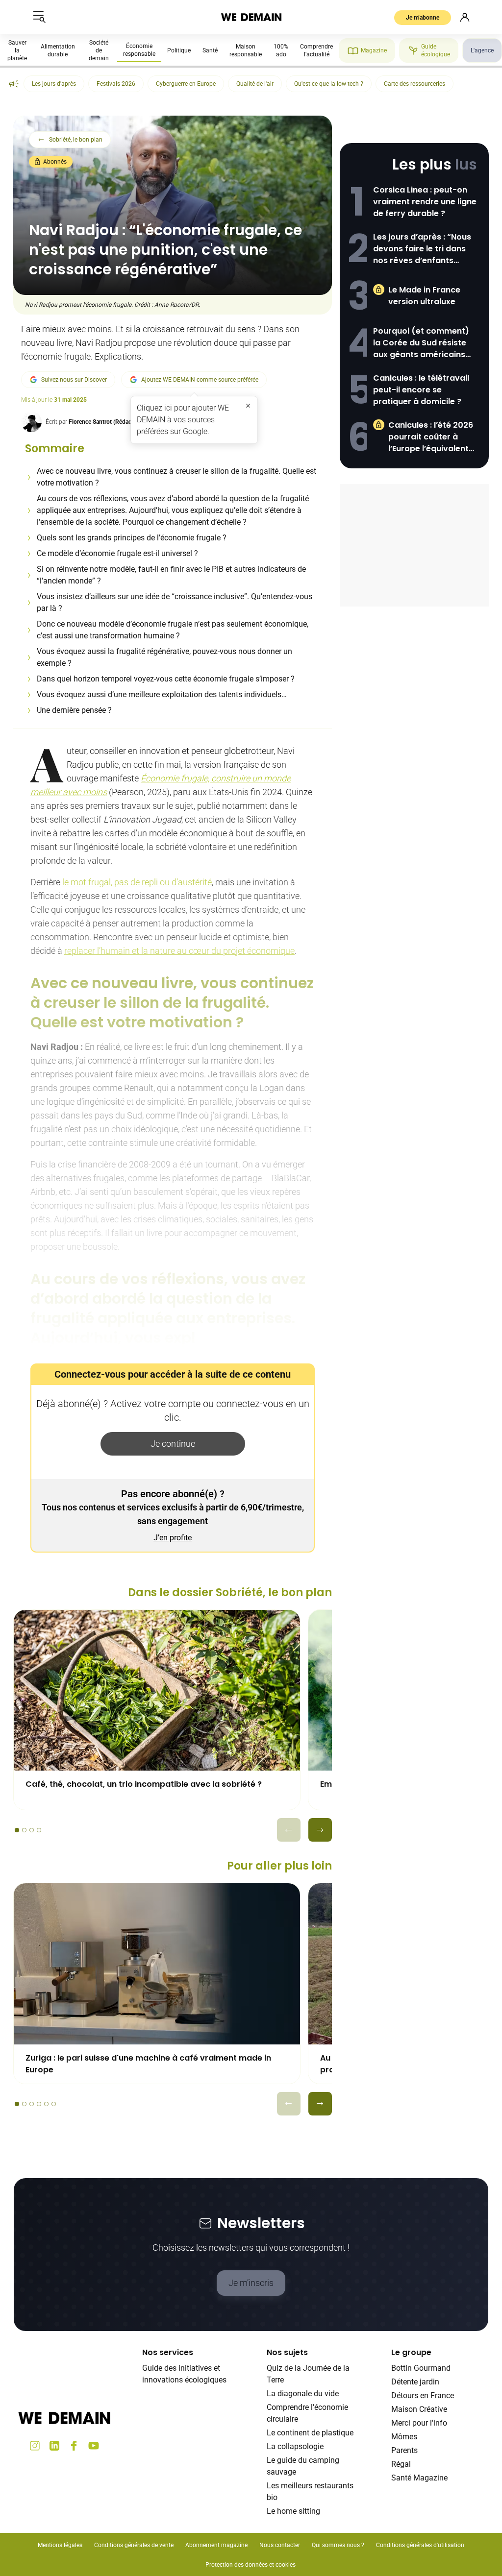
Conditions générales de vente (134, 2545)
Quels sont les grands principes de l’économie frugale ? (132, 538)
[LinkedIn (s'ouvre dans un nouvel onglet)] (54, 2446)
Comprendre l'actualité (316, 50)
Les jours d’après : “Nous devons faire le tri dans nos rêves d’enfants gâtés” (422, 249)
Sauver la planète (17, 50)
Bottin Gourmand (421, 2368)
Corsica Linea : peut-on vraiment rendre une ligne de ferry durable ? (425, 202)
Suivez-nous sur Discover (74, 380)
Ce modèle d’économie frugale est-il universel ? (117, 553)
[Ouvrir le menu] (39, 17)
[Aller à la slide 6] (54, 2104)
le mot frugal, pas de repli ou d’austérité (137, 882)
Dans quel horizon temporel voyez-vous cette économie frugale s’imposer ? (166, 679)
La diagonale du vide (303, 2394)
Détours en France (423, 2395)
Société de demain (99, 50)
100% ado (281, 50)
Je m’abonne (423, 18)
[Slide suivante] (320, 1830)
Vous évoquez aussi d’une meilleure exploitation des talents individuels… (162, 694)
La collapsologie (295, 2446)
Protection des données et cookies (251, 2565)
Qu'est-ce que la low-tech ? (329, 84)
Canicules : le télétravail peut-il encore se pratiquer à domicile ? (421, 390)
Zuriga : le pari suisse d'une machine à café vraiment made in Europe (148, 2064)
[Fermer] (248, 406)
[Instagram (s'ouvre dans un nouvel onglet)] (35, 2446)
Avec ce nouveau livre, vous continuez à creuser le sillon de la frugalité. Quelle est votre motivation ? (176, 477)
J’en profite (173, 1538)
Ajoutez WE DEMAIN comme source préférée (200, 380)
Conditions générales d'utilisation (420, 2545)
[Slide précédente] (289, 1830)
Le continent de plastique (310, 2433)
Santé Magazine (419, 2478)
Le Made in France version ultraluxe (424, 296)
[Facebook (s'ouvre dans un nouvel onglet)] (74, 2446)
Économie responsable (139, 50)
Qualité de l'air (255, 84)
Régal (401, 2464)
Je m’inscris (251, 2283)
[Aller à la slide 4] (39, 1830)
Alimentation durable (58, 50)
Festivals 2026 (116, 84)
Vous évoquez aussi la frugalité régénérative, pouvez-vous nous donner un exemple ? (164, 657)
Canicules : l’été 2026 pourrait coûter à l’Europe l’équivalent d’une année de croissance (431, 437)
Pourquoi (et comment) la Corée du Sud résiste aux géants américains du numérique (421, 343)
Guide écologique (436, 50)
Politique (179, 50)
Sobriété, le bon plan (76, 140)
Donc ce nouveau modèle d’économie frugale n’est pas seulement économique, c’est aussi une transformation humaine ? (173, 630)
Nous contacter (280, 2545)
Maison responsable (246, 50)
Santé (210, 50)
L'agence (482, 50)
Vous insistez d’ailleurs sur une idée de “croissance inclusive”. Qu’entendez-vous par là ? (175, 602)
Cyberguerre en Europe (186, 84)
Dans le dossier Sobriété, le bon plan (230, 1592)
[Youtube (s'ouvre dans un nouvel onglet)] (94, 2446)
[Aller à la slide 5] (46, 2104)
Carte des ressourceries (414, 84)
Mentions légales (60, 2545)
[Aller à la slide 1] (17, 1830)
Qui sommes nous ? (338, 2545)
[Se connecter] (465, 17)
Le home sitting (293, 2511)
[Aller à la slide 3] (32, 1830)
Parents (404, 2450)
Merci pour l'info (419, 2423)
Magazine (374, 50)
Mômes (404, 2437)
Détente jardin (415, 2382)
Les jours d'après (54, 84)
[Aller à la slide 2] (24, 1830)
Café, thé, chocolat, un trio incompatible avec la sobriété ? (144, 1784)
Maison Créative (419, 2409)
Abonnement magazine (216, 2545)
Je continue (173, 1444)
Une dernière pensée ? (74, 710)
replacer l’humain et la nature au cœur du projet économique (179, 951)
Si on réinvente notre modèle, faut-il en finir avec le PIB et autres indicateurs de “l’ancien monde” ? (171, 575)
